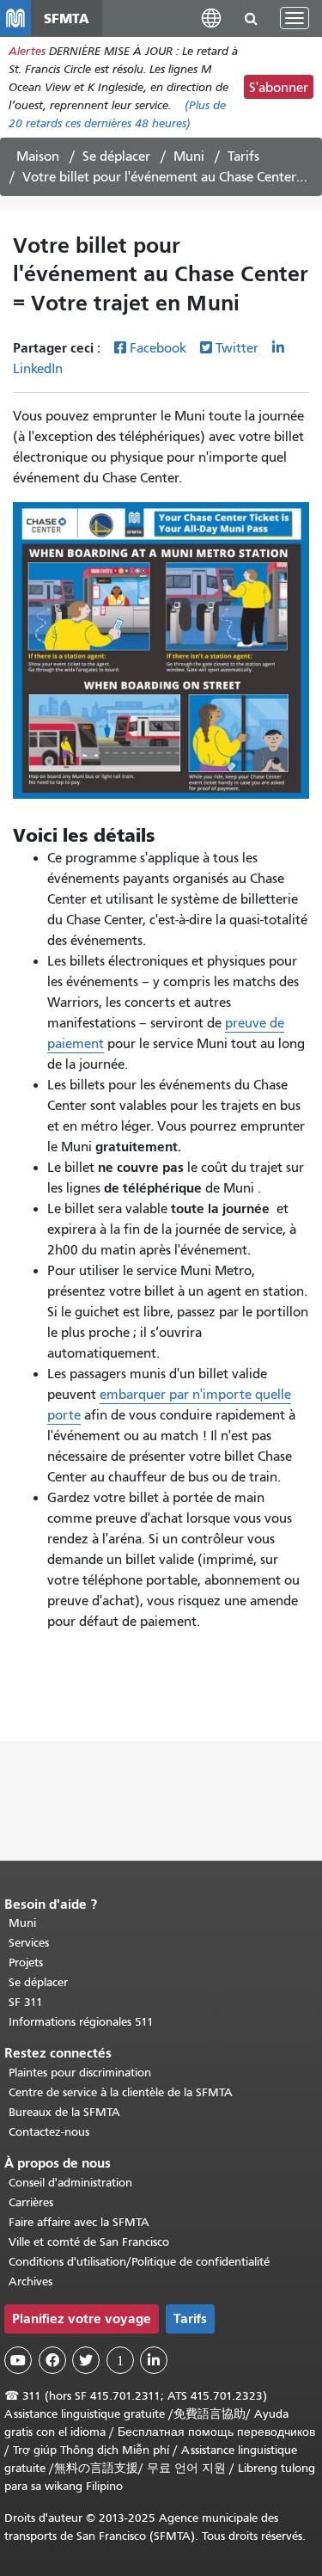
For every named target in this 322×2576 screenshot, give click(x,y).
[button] (211, 18)
